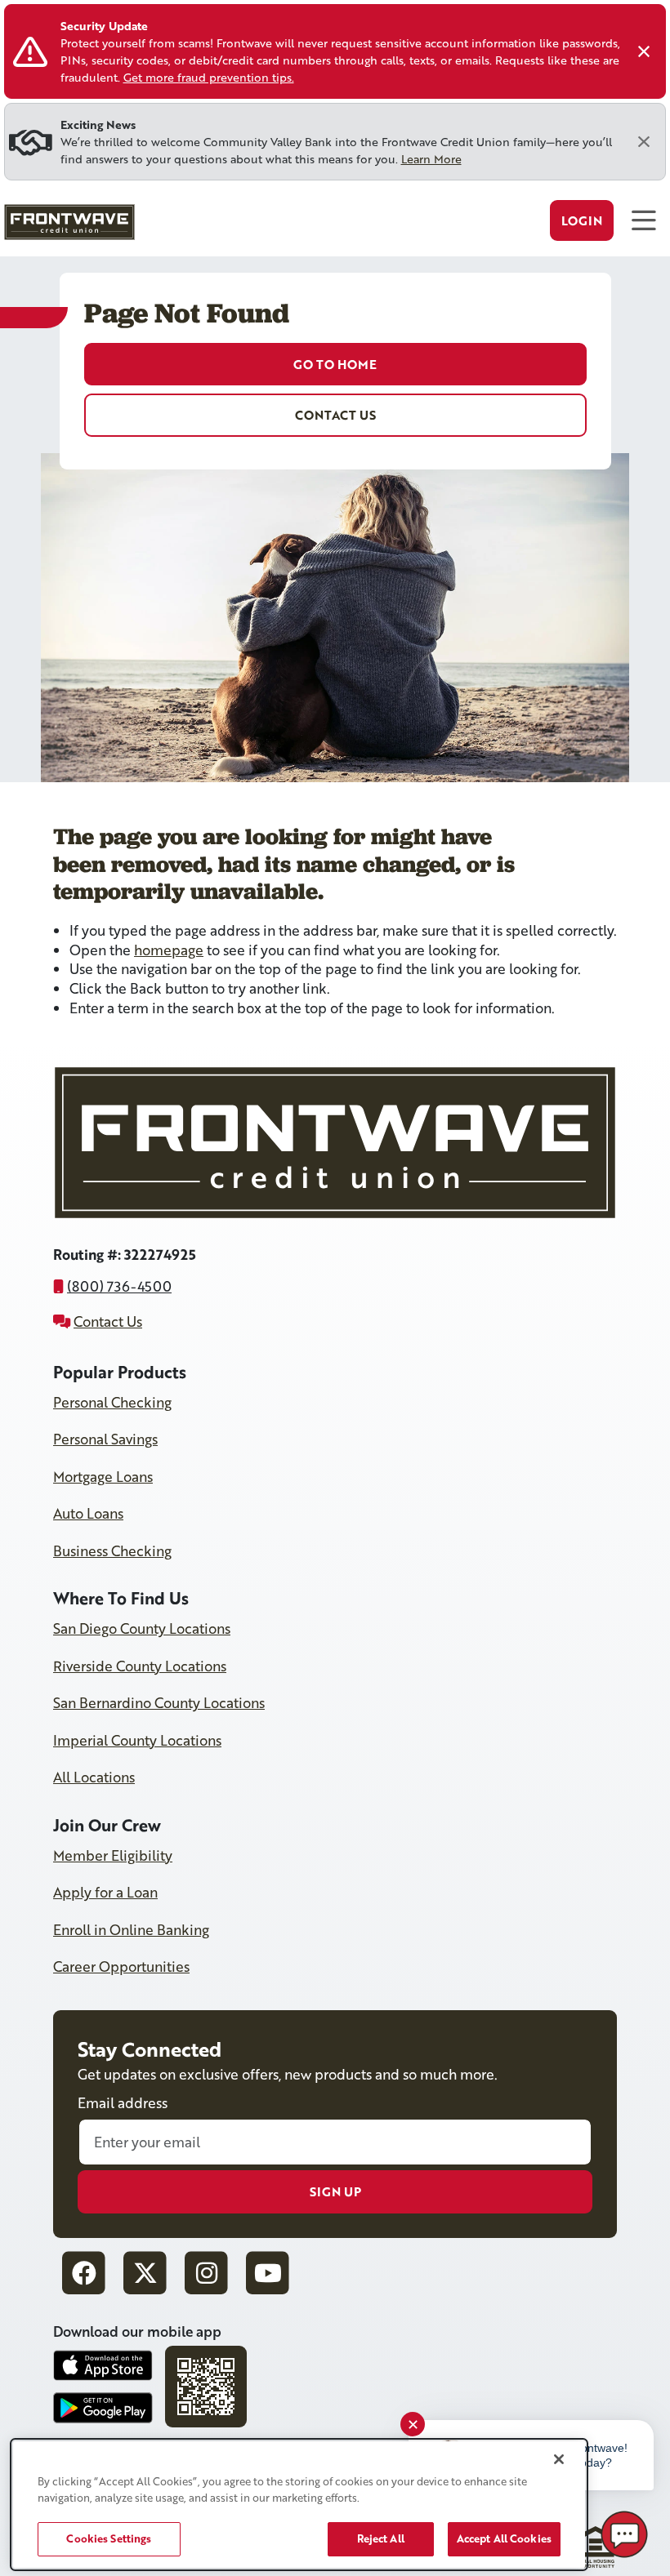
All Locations (94, 1777)
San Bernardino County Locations (159, 1703)
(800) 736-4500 (119, 1286)
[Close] (644, 51)
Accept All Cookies (504, 2538)
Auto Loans (88, 1513)
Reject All (381, 2538)
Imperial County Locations (137, 1740)
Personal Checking (112, 1402)
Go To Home (335, 364)
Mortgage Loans (103, 1477)
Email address (123, 2103)
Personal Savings (105, 1439)
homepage (169, 950)
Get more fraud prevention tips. (209, 77)
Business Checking (112, 1551)
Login (582, 220)
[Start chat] (624, 2534)
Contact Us (335, 415)
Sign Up (335, 2191)
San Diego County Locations (142, 1628)
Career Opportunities (121, 1966)
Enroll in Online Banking (131, 1930)
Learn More (431, 159)
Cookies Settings (109, 2538)
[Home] (67, 226)
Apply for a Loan (105, 1892)
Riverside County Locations (140, 1666)
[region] (299, 2505)
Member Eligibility (113, 1855)
